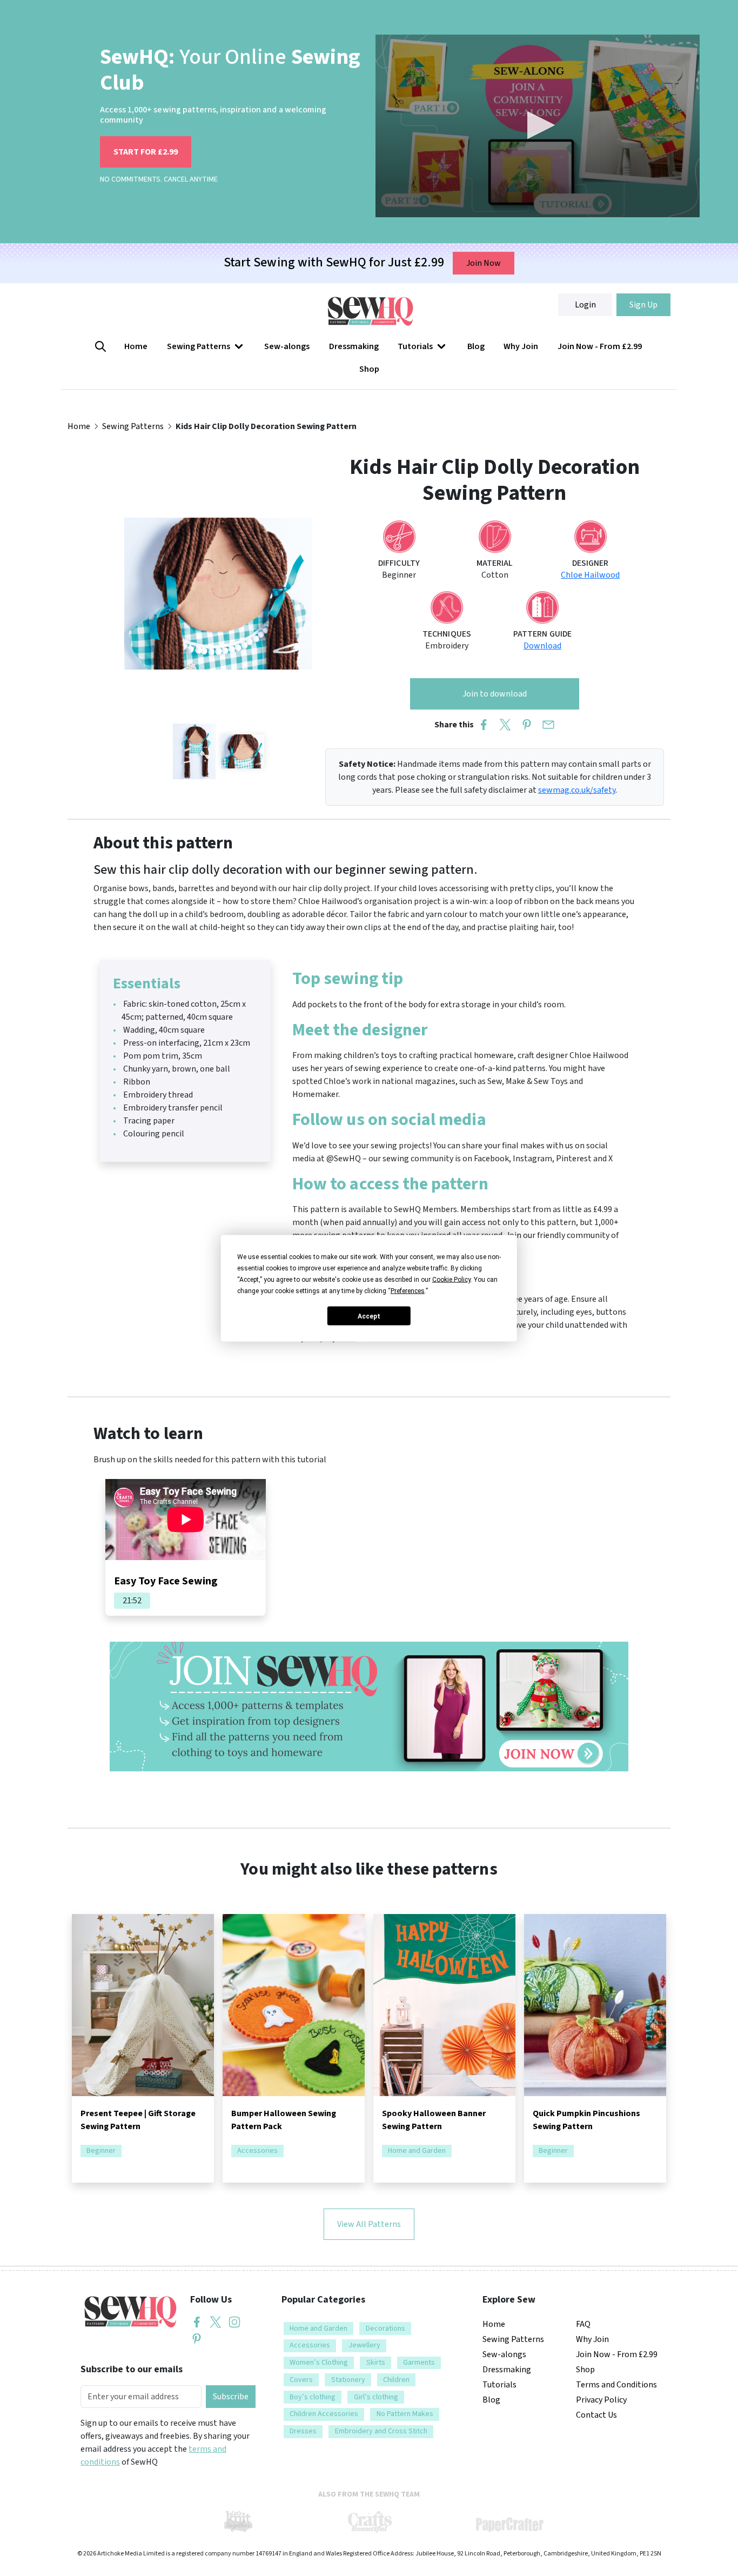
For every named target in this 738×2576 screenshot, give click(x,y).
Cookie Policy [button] (451, 1279)
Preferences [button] (408, 1290)
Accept (369, 1316)
